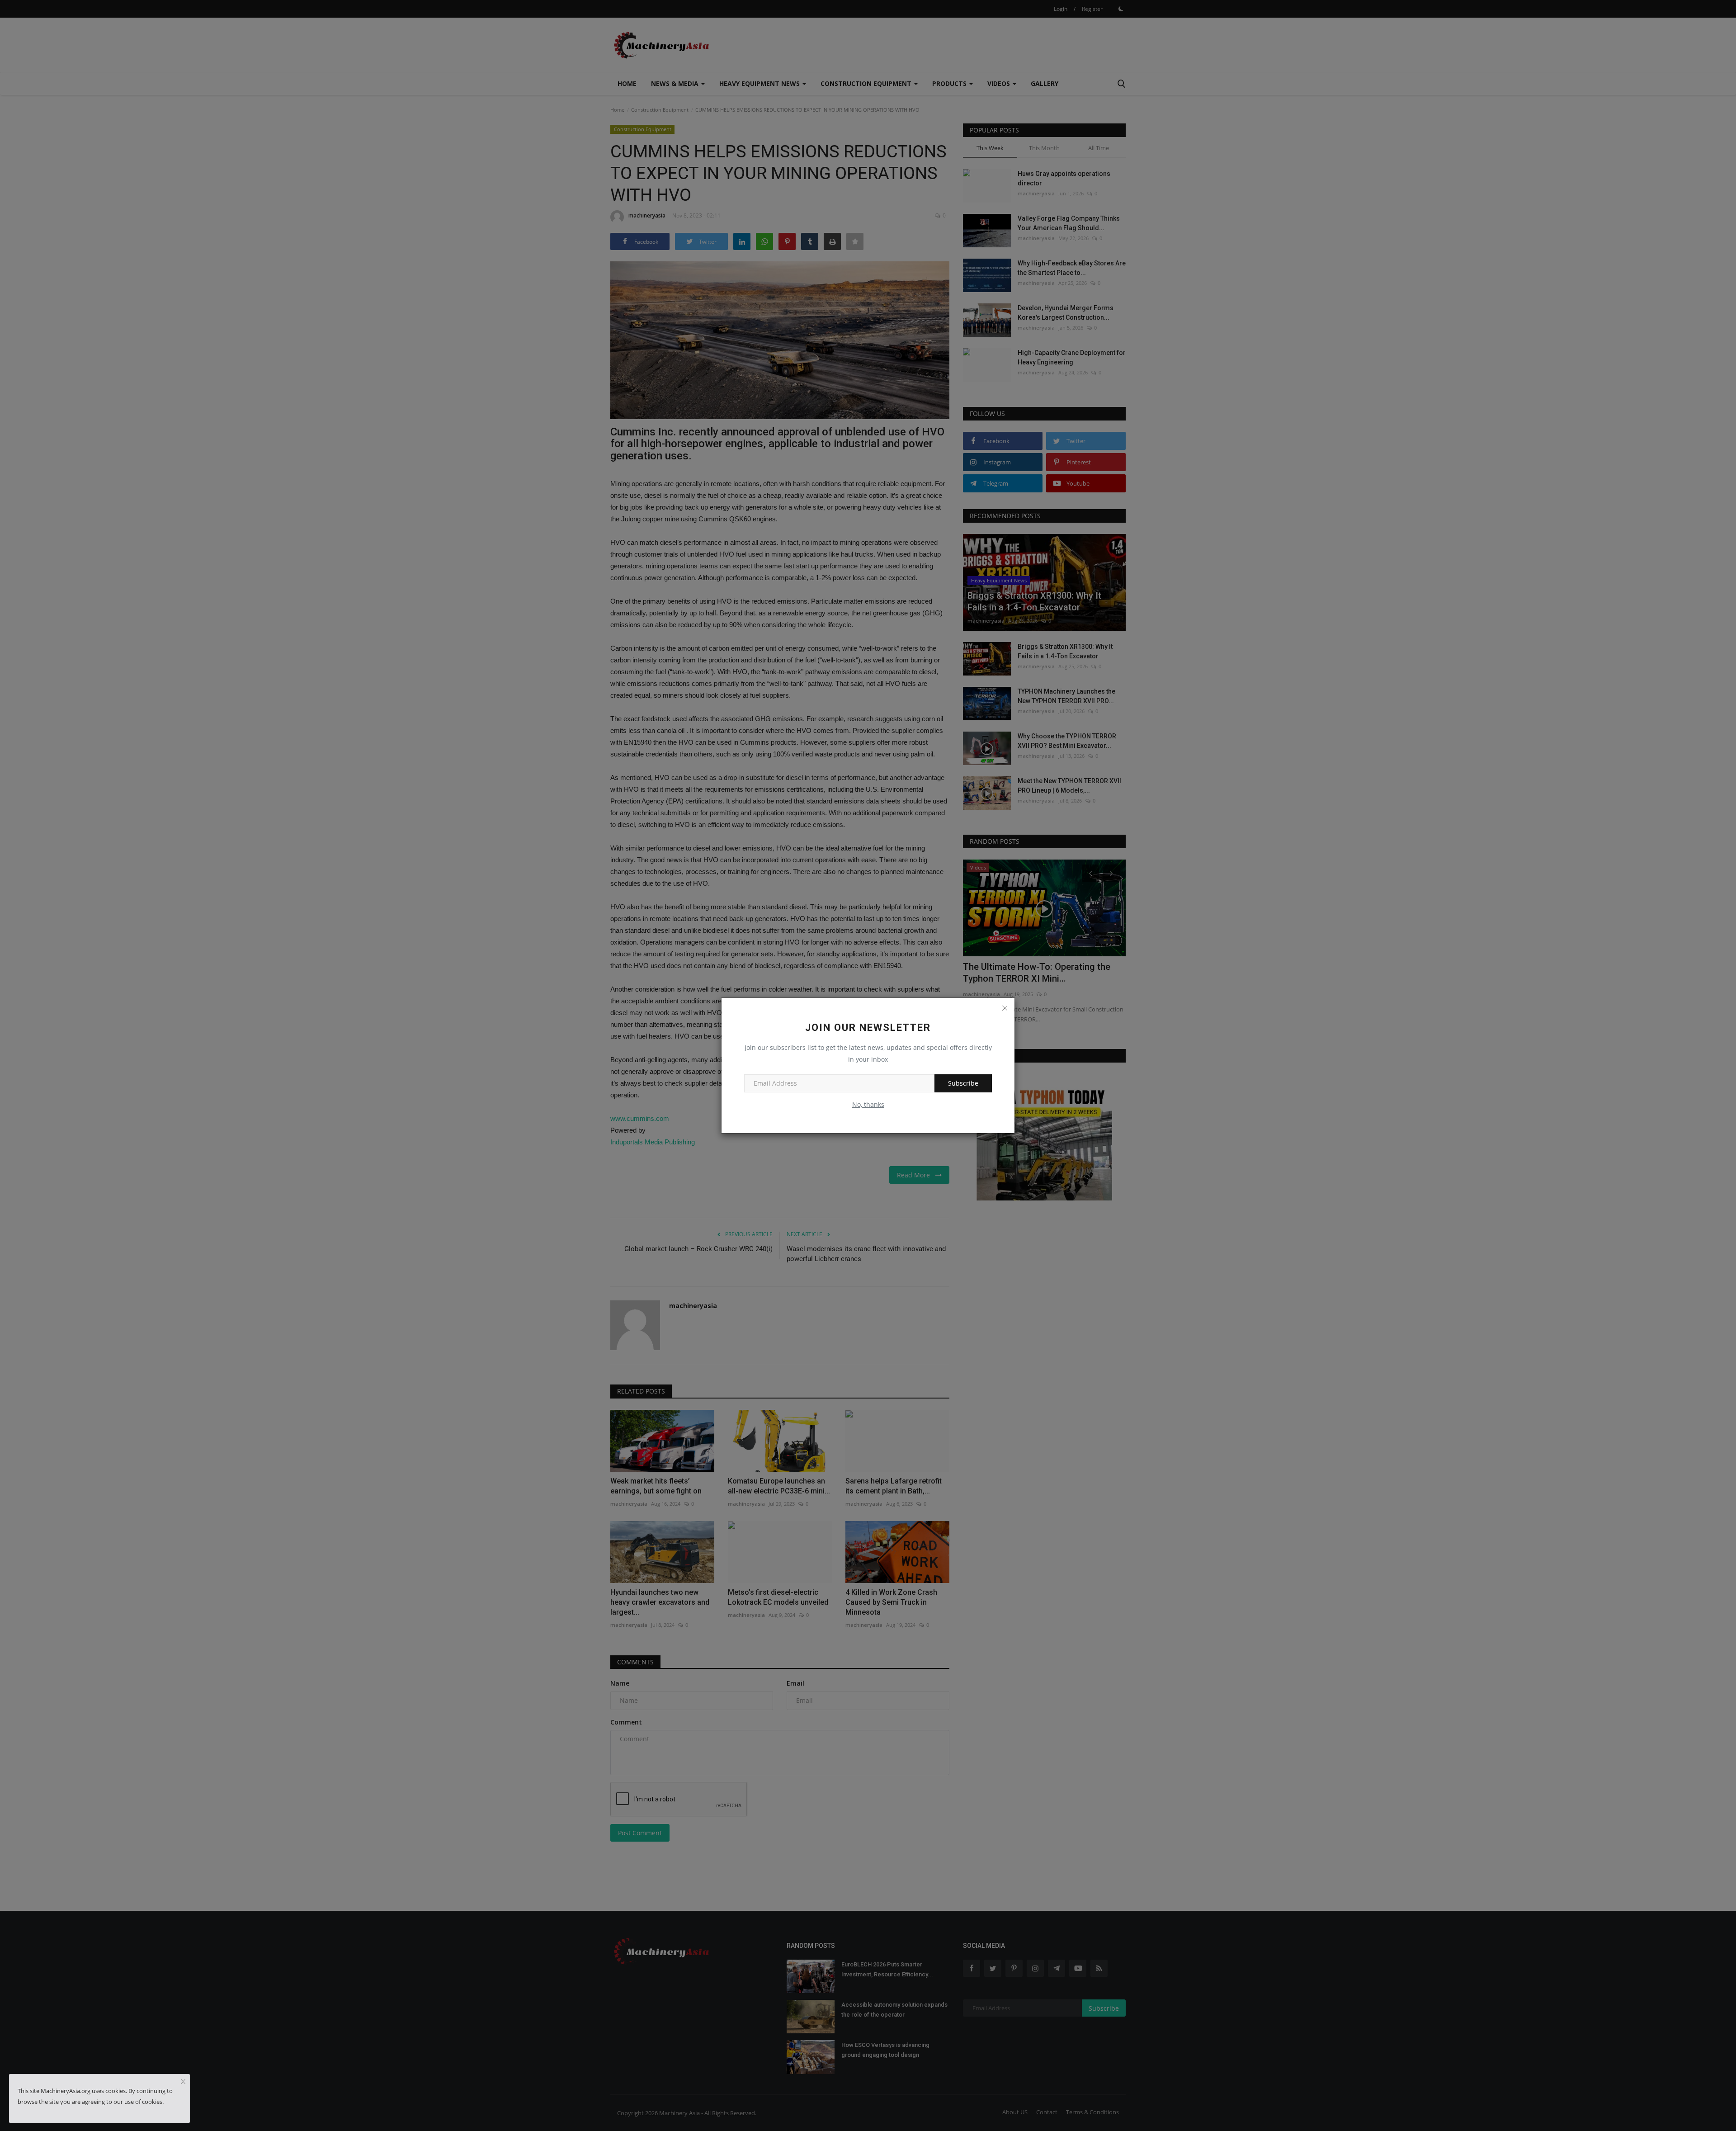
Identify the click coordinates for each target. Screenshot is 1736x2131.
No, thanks (868, 1104)
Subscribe (963, 1083)
